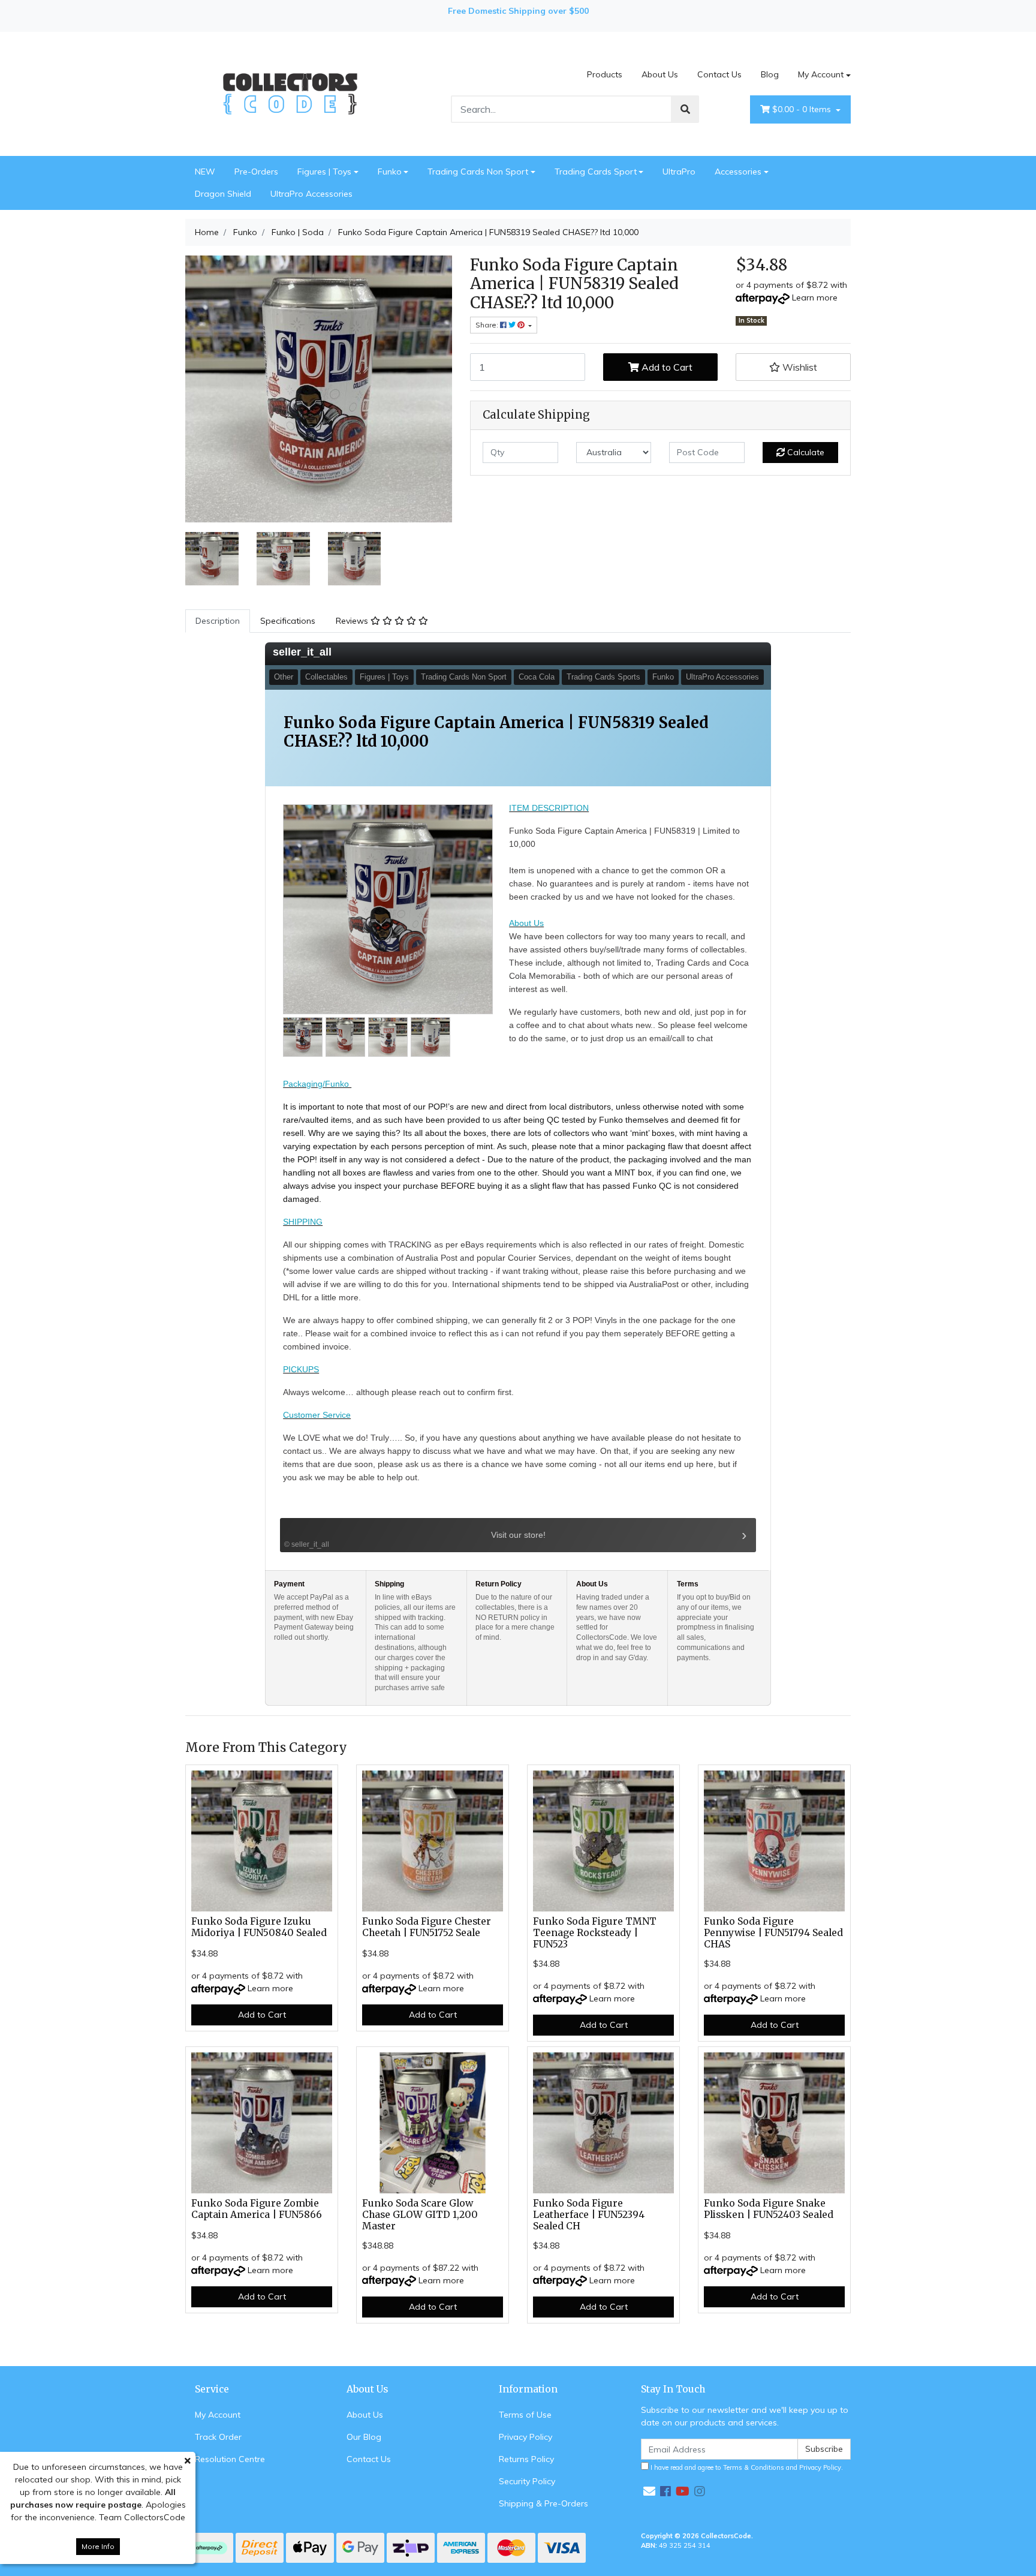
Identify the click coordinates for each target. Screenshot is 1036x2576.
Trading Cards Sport (596, 172)
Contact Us (719, 74)
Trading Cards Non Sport (478, 172)
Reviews (353, 621)
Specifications (288, 621)
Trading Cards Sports (603, 677)
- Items (803, 109)
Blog (770, 74)
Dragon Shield (223, 194)
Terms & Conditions (754, 2467)
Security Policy (527, 2481)
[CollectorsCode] (290, 93)
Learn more (815, 297)
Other (284, 677)
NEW (205, 172)
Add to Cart (666, 367)
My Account (821, 74)
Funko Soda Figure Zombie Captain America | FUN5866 (257, 2209)
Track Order (218, 2437)
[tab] (218, 621)
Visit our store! (415, 1539)
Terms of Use (525, 2415)
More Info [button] (98, 2546)
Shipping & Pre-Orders (543, 2503)
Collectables (326, 677)
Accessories (738, 172)
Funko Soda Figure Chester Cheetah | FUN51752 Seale (427, 1927)
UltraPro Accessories (311, 194)
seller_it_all (302, 652)
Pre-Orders (256, 172)
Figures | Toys (324, 172)
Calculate (805, 452)
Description (218, 621)
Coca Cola (537, 677)
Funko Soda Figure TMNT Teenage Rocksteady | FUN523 (595, 1933)
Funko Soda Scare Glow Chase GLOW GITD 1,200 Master (420, 2215)
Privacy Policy (525, 2437)
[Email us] (649, 2491)
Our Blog (364, 2437)
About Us (660, 74)
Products (605, 74)
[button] (793, 367)
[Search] (685, 109)
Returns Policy (526, 2459)
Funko (390, 172)
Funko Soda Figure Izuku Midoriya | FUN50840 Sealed (259, 1927)
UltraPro (679, 172)
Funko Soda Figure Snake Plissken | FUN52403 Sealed (769, 2209)
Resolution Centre (230, 2459)
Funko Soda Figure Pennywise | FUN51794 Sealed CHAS (773, 1933)
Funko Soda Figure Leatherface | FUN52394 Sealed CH (589, 2215)
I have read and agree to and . (746, 2467)
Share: (488, 325)
